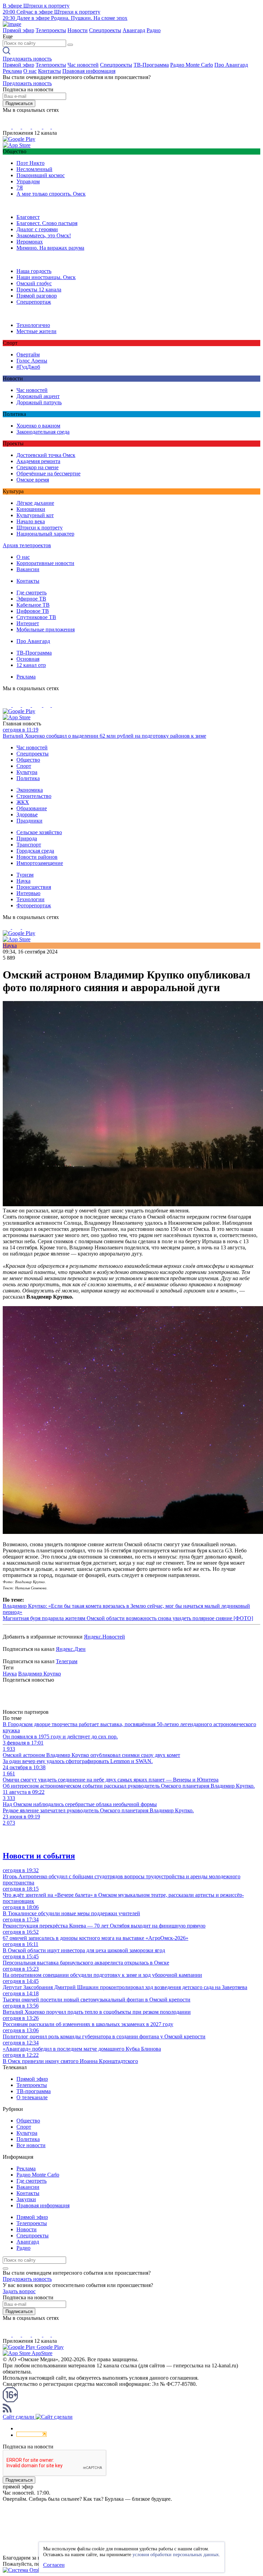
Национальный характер (45, 534)
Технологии (30, 899)
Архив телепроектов (27, 545)
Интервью (28, 893)
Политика (28, 778)
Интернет (28, 623)
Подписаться (19, 103)
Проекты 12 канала (39, 290)
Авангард (134, 30)
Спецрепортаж (34, 302)
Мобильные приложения (46, 629)
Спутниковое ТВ (36, 617)
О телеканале (32, 2097)
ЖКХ (23, 802)
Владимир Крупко (40, 1674)
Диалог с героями (37, 229)
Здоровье (27, 814)
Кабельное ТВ (33, 605)
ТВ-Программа (151, 65)
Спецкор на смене (37, 467)
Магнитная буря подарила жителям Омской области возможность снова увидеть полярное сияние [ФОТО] (128, 1618)
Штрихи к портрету (40, 528)
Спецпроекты (105, 30)
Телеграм (67, 1661)
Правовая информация (89, 71)
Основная (28, 659)
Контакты (49, 71)
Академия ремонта (38, 461)
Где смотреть (32, 593)
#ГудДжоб (28, 367)
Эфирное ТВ (31, 599)
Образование (32, 808)
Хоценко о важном (38, 426)
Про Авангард (231, 65)
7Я (20, 188)
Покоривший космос (41, 175)
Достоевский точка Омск (46, 455)
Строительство (34, 796)
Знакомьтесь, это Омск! (44, 235)
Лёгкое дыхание (35, 503)
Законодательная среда (43, 432)
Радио (154, 30)
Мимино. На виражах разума (50, 248)
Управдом (28, 181)
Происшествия (34, 887)
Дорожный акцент (38, 396)
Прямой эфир (18, 30)
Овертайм (28, 354)
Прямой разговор (37, 296)
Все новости (31, 2145)
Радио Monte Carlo (192, 65)
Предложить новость (27, 59)
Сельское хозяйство (39, 832)
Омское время (33, 480)
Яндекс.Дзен (71, 1649)
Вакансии (28, 569)
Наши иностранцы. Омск (46, 277)
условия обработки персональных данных (176, 2555)
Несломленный (34, 169)
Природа (27, 838)
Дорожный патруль (39, 402)
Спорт (24, 766)
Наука (23, 881)
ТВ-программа (34, 2091)
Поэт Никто (30, 163)
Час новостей (83, 65)
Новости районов (37, 857)
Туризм (25, 875)
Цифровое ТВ (33, 611)
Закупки (26, 2199)
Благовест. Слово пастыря (47, 223)
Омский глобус (34, 283)
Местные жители (36, 331)
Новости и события (39, 1856)
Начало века (31, 521)
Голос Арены (32, 361)
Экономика (30, 790)
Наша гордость (34, 271)
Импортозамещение (40, 863)
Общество (28, 760)
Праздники (29, 821)
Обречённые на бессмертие (48, 474)
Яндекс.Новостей (104, 1637)
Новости (78, 30)
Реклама (12, 71)
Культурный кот (35, 515)
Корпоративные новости (45, 563)
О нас (30, 71)
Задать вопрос (19, 2291)
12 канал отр (31, 665)
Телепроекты (51, 30)
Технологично (33, 325)
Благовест (28, 217)
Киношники (31, 509)
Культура (27, 772)
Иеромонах (30, 242)
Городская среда (35, 851)
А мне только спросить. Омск (51, 194)
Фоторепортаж (34, 905)
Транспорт (29, 845)
